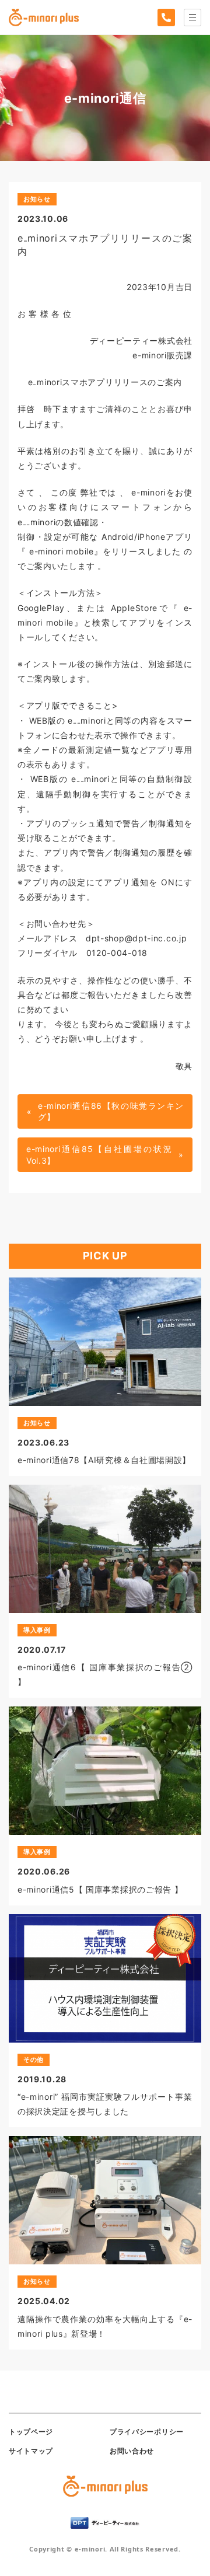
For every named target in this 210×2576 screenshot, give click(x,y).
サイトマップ (31, 2451)
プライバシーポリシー (147, 2432)
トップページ (31, 2432)
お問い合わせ (132, 2451)
